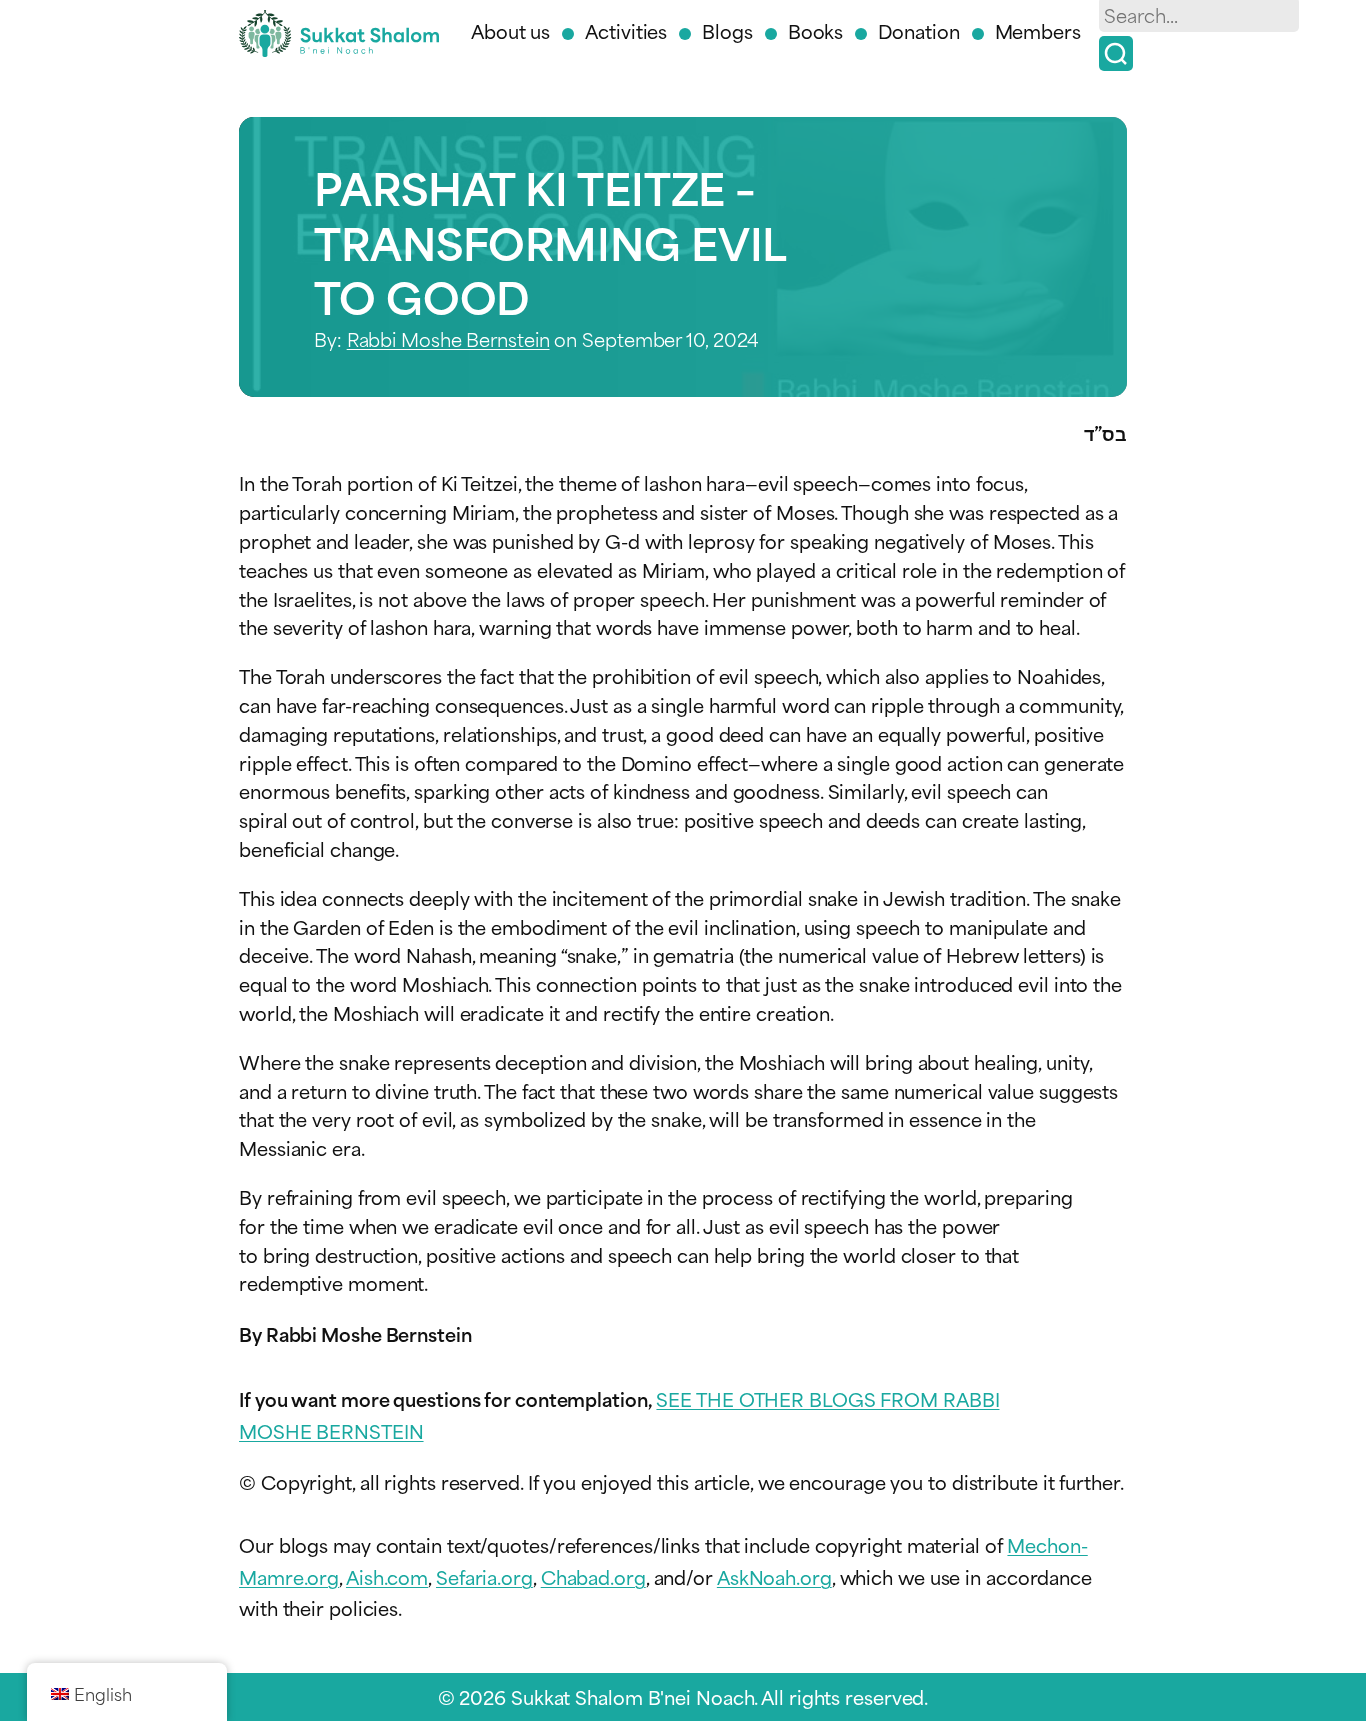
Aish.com (387, 1576)
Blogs (727, 30)
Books (816, 30)
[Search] (1116, 53)
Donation (918, 30)
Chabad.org (593, 1576)
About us (510, 30)
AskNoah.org (774, 1576)
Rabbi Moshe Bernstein (448, 338)
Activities (626, 30)
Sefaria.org (484, 1576)
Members (1038, 30)
